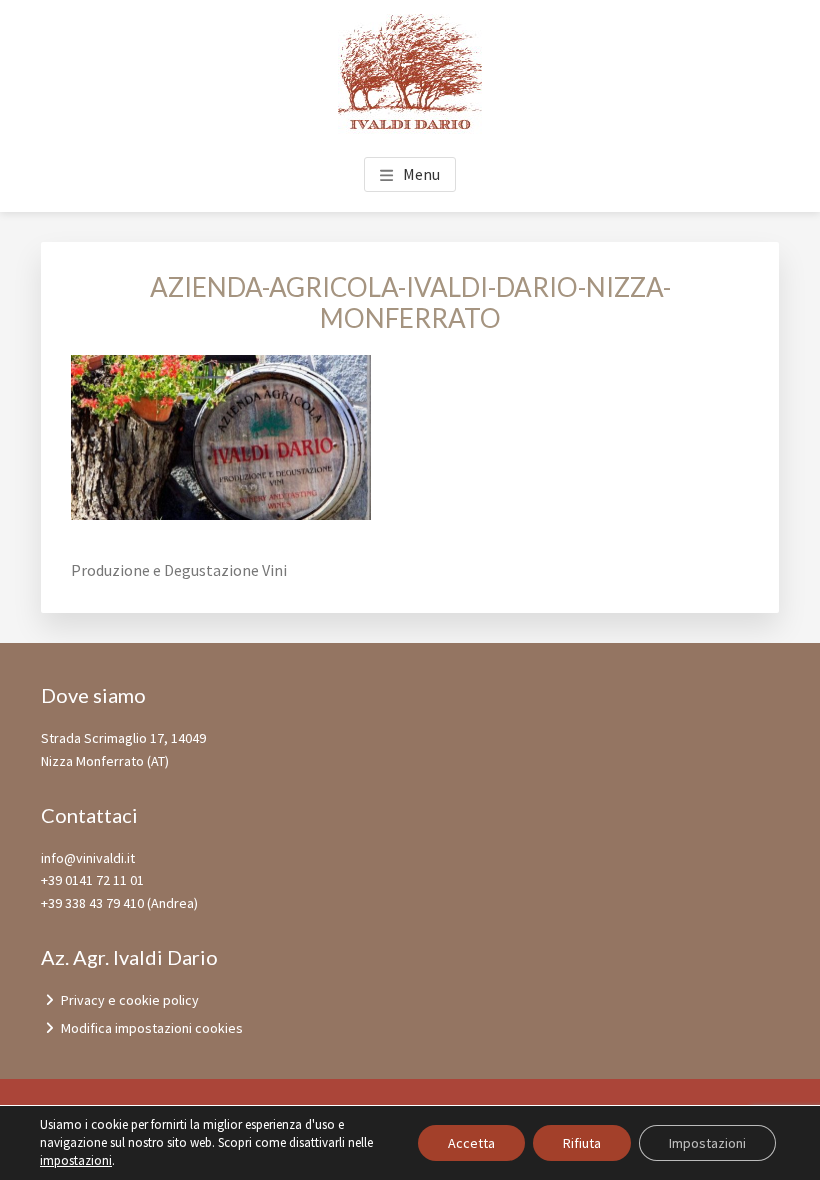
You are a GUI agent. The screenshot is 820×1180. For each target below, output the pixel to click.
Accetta (471, 1143)
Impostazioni (707, 1143)
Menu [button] (421, 174)
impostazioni (76, 1160)
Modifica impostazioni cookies (152, 1028)
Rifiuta (582, 1143)
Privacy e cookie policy (130, 1000)
